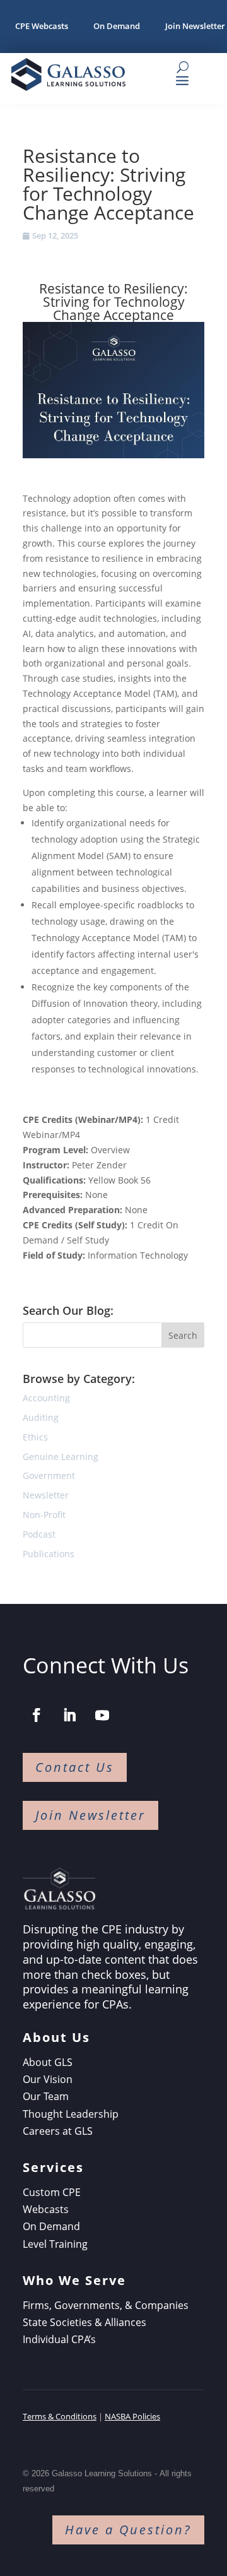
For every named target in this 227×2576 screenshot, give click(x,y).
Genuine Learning (61, 1457)
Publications (49, 1554)
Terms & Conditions (60, 2416)
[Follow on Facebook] (37, 1715)
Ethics (35, 1437)
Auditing (41, 1417)
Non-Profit (44, 1515)
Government (49, 1475)
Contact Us (75, 1767)
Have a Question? (128, 2530)
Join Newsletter (90, 1815)
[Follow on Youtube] (102, 1715)
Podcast (39, 1534)
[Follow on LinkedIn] (69, 1715)
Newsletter (46, 1495)
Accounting (46, 1398)
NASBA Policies (132, 2416)
